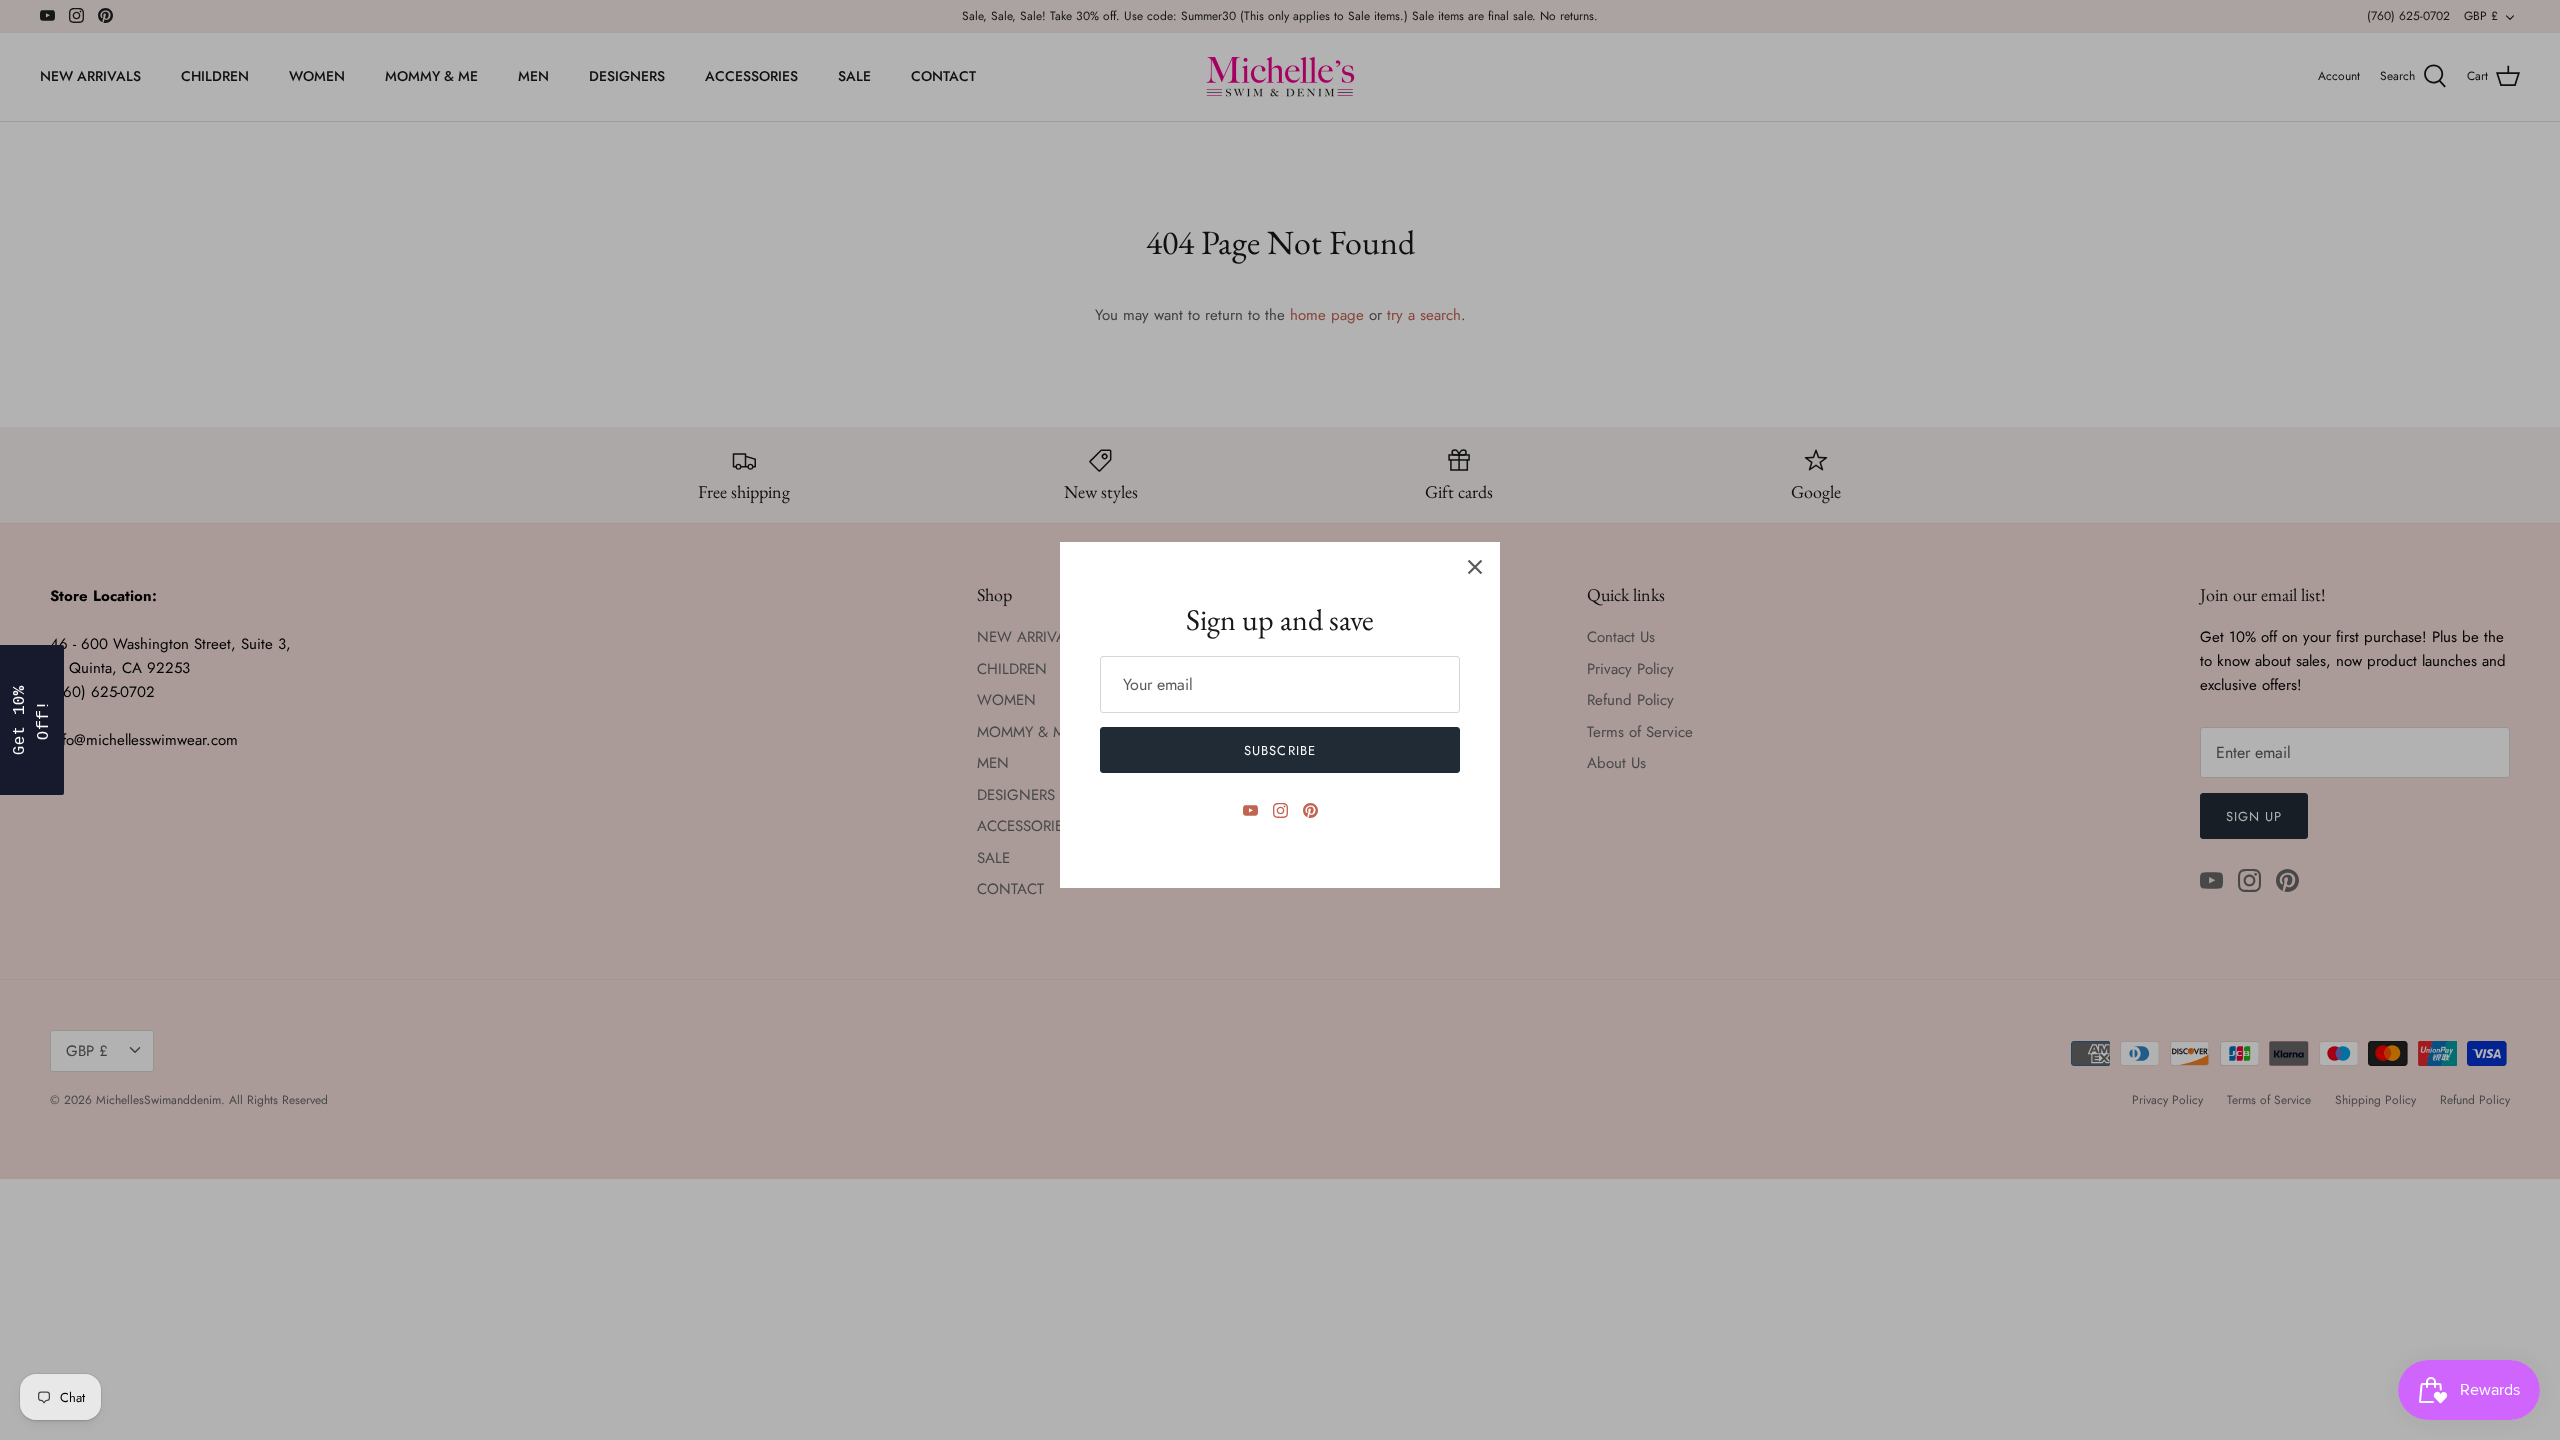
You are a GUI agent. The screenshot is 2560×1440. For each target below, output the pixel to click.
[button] (32, 720)
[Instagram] (1280, 810)
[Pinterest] (1310, 810)
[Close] (1475, 567)
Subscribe (1279, 750)
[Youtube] (1250, 810)
